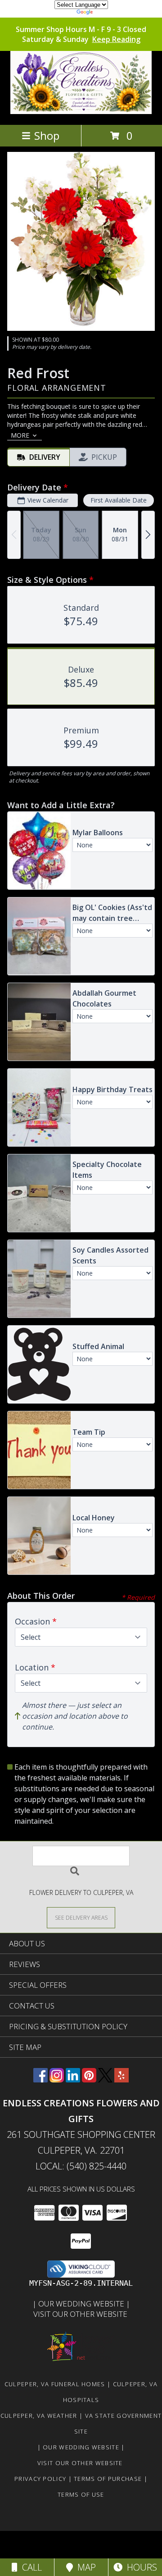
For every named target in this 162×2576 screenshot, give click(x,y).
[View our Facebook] (40, 2080)
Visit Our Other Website (81, 2314)
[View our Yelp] (121, 2080)
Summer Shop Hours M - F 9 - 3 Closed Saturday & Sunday (81, 34)
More (20, 435)
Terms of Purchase (108, 2479)
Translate (108, 13)
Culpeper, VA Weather (39, 2416)
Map (84, 2567)
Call (30, 2567)
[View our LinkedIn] (73, 2080)
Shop (47, 135)
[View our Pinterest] (89, 2080)
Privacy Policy (40, 2479)
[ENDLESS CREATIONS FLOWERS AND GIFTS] (81, 112)
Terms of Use (81, 2494)
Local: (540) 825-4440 (81, 2166)
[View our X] (105, 2080)
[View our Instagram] (57, 2080)
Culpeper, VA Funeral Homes (55, 2384)
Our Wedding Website (82, 2304)
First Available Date (119, 500)
